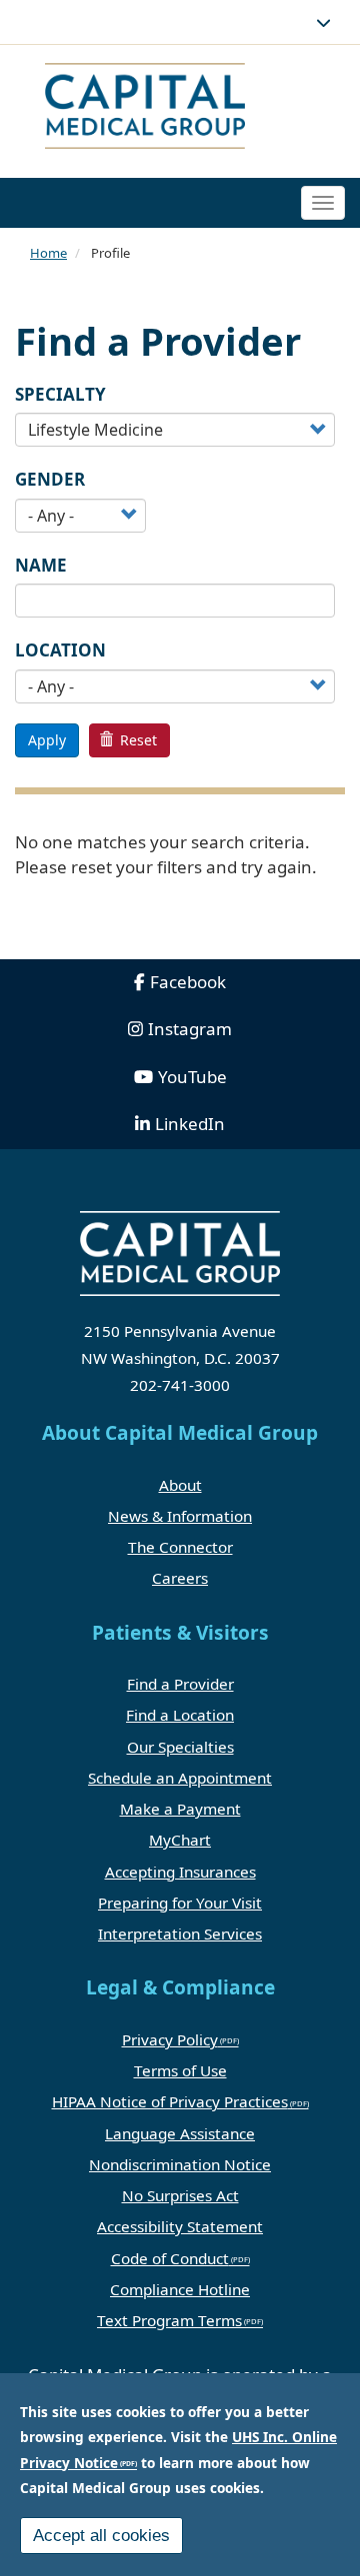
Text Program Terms (169, 2320)
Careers (180, 1578)
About (180, 1485)
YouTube (192, 1077)
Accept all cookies (101, 2536)
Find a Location (180, 1715)
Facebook (188, 982)
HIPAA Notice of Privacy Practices (170, 2101)
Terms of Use (180, 2070)
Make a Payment (180, 1809)
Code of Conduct (170, 2258)
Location (60, 650)
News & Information (180, 1516)
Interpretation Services (180, 1933)
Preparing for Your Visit (180, 1903)
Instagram (190, 1029)
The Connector (180, 1547)
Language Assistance (180, 2133)
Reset (136, 740)
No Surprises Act (180, 2195)
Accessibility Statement (180, 2226)
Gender (50, 479)
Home (48, 253)
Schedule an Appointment (180, 1778)
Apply (47, 740)
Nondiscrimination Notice (180, 2164)
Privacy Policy (170, 2039)
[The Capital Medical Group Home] (172, 108)
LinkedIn (190, 1124)
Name (41, 565)
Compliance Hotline (180, 2289)
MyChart (180, 1840)
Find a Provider (180, 1684)
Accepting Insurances (180, 1872)
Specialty (60, 394)
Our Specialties (180, 1747)
